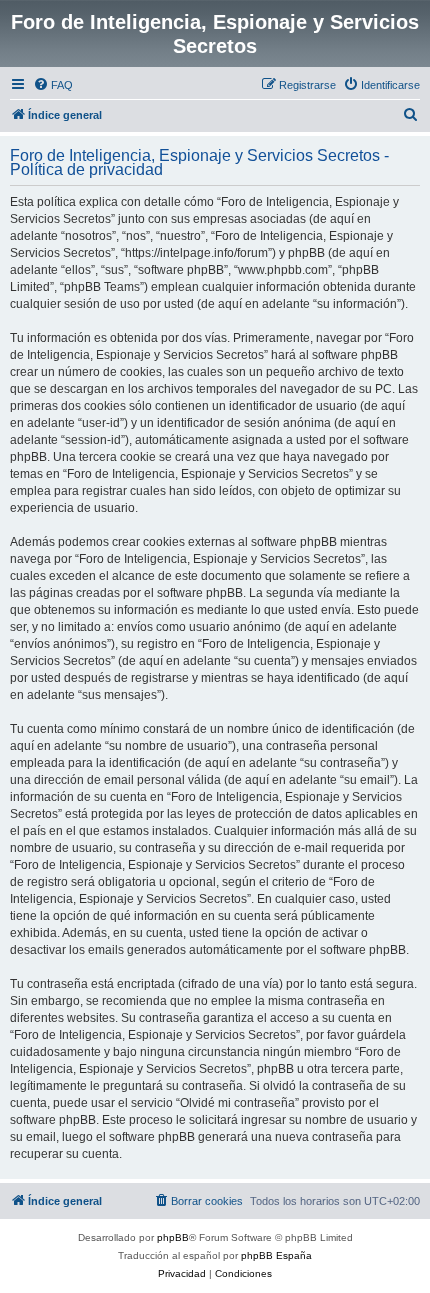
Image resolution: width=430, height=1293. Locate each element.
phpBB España (276, 1255)
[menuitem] (53, 85)
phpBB (173, 1237)
